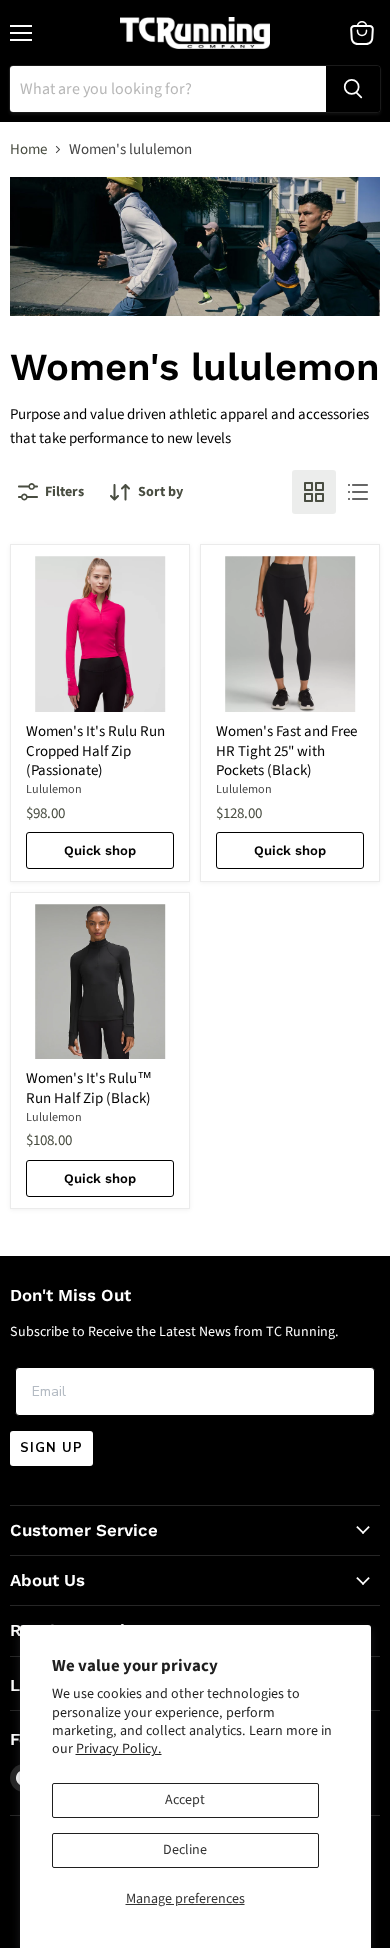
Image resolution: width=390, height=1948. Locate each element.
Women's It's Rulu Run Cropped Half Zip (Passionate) (95, 751)
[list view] (358, 492)
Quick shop (100, 850)
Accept (185, 1800)
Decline (185, 1850)
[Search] (353, 89)
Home (28, 149)
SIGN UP (51, 1448)
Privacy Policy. (119, 1749)
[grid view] (314, 492)
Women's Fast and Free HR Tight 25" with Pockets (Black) (286, 751)
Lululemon (54, 789)
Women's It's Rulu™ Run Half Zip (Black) (89, 1088)
